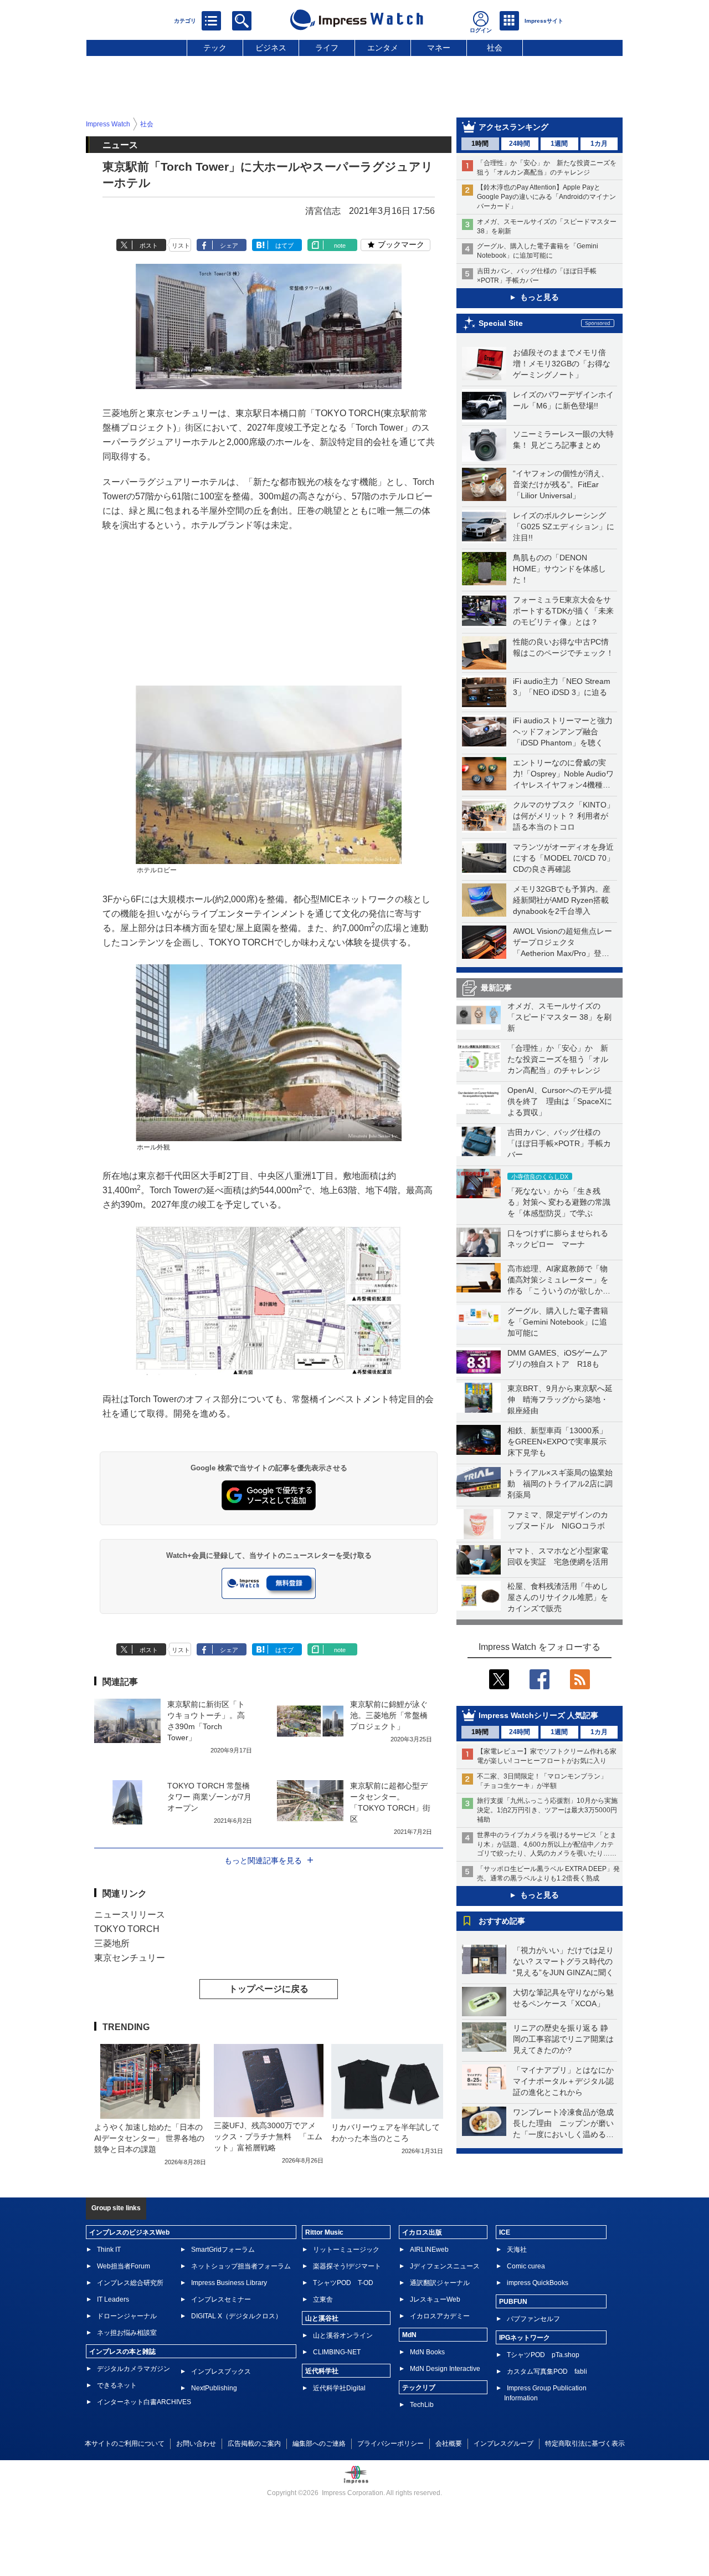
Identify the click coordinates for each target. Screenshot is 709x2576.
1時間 (480, 144)
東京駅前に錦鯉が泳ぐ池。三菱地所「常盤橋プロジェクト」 (389, 1715)
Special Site (501, 323)
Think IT (109, 2250)
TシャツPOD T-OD (343, 2283)
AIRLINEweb (429, 2250)
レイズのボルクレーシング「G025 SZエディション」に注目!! (564, 527)
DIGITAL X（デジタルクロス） (237, 2316)
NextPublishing (214, 2388)
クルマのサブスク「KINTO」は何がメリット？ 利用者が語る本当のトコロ (564, 816)
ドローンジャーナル (127, 2316)
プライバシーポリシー (391, 2444)
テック (215, 48)
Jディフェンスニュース (445, 2266)
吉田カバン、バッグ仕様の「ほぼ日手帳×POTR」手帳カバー (559, 1143)
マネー (439, 48)
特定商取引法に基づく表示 (585, 2444)
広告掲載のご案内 (254, 2444)
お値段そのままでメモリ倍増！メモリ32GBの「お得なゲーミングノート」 (562, 364)
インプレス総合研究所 (130, 2283)
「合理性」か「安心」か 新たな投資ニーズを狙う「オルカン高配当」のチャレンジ (558, 1059)
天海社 (517, 2250)
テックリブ (419, 2388)
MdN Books (427, 2352)
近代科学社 (322, 2371)
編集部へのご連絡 (319, 2444)
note (340, 246)
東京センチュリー (130, 1958)
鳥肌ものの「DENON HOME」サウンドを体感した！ (559, 569)
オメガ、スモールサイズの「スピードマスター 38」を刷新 (559, 1017)
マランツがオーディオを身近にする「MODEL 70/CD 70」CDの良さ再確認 (564, 858)
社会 (495, 48)
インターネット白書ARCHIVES (144, 2402)
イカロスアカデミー (440, 2316)
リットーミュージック (346, 2250)
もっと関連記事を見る (263, 1861)
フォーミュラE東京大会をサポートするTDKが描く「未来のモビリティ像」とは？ (563, 611)
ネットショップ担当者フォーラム (241, 2266)
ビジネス (271, 48)
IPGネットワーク (525, 2338)
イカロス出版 (422, 2232)
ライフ (327, 48)
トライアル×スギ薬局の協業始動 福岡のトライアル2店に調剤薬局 (560, 1484)
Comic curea (526, 2266)
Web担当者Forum (124, 2266)
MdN (409, 2335)
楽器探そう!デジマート (347, 2266)
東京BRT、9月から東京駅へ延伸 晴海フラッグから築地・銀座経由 (560, 1399)
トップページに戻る (269, 1989)
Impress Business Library (229, 2283)
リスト (181, 246)
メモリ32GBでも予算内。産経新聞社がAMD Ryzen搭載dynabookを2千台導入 (562, 900)
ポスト (149, 246)
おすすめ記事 (502, 1921)
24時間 (520, 144)
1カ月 (599, 144)
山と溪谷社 (322, 2318)
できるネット (117, 2385)
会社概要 (449, 2444)
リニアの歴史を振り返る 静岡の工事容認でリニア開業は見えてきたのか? (563, 2039)
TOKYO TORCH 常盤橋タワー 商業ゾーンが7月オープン (209, 1797)
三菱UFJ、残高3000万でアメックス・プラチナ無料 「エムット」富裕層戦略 (268, 2137)
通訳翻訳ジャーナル (440, 2283)
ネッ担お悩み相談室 (127, 2333)
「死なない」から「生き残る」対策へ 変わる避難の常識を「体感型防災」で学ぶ (559, 1202)
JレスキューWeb (435, 2299)
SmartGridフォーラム (223, 2250)
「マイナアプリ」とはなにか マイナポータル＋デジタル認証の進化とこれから (567, 2081)
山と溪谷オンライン (343, 2335)
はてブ (284, 246)
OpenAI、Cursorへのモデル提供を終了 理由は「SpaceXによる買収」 (560, 1101)
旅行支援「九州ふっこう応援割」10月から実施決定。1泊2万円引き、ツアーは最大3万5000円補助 (547, 1810)
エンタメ (383, 48)
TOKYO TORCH (127, 1929)
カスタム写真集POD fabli (547, 2371)
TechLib (422, 2405)
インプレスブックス (221, 2371)
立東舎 (323, 2299)
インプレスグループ (504, 2444)
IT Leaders (113, 2299)
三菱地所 (112, 1943)
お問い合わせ (196, 2444)
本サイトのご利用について (125, 2444)
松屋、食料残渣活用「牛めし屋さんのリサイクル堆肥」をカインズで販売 (558, 1597)
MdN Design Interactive (445, 2369)
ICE (505, 2232)
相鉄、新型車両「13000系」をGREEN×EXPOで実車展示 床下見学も (561, 1442)
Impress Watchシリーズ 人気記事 (538, 1715)
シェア (229, 246)
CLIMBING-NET (337, 2352)
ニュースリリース (130, 1915)
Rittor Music (324, 2232)
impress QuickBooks (538, 2283)
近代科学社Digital (339, 2388)
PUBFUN (513, 2302)
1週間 (559, 144)
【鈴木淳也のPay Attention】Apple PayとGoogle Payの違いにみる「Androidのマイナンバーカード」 (546, 197)
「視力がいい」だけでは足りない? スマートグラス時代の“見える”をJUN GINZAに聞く (563, 1961)
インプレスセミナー (221, 2299)
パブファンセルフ (533, 2319)
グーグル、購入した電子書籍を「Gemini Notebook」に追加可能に (558, 1322)
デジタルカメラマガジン (133, 2369)
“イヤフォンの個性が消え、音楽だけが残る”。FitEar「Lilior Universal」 (561, 484)
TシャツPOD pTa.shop (543, 2355)
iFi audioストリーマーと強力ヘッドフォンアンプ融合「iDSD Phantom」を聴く (563, 732)
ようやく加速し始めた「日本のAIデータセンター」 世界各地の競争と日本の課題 (149, 2138)
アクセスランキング (513, 127)
